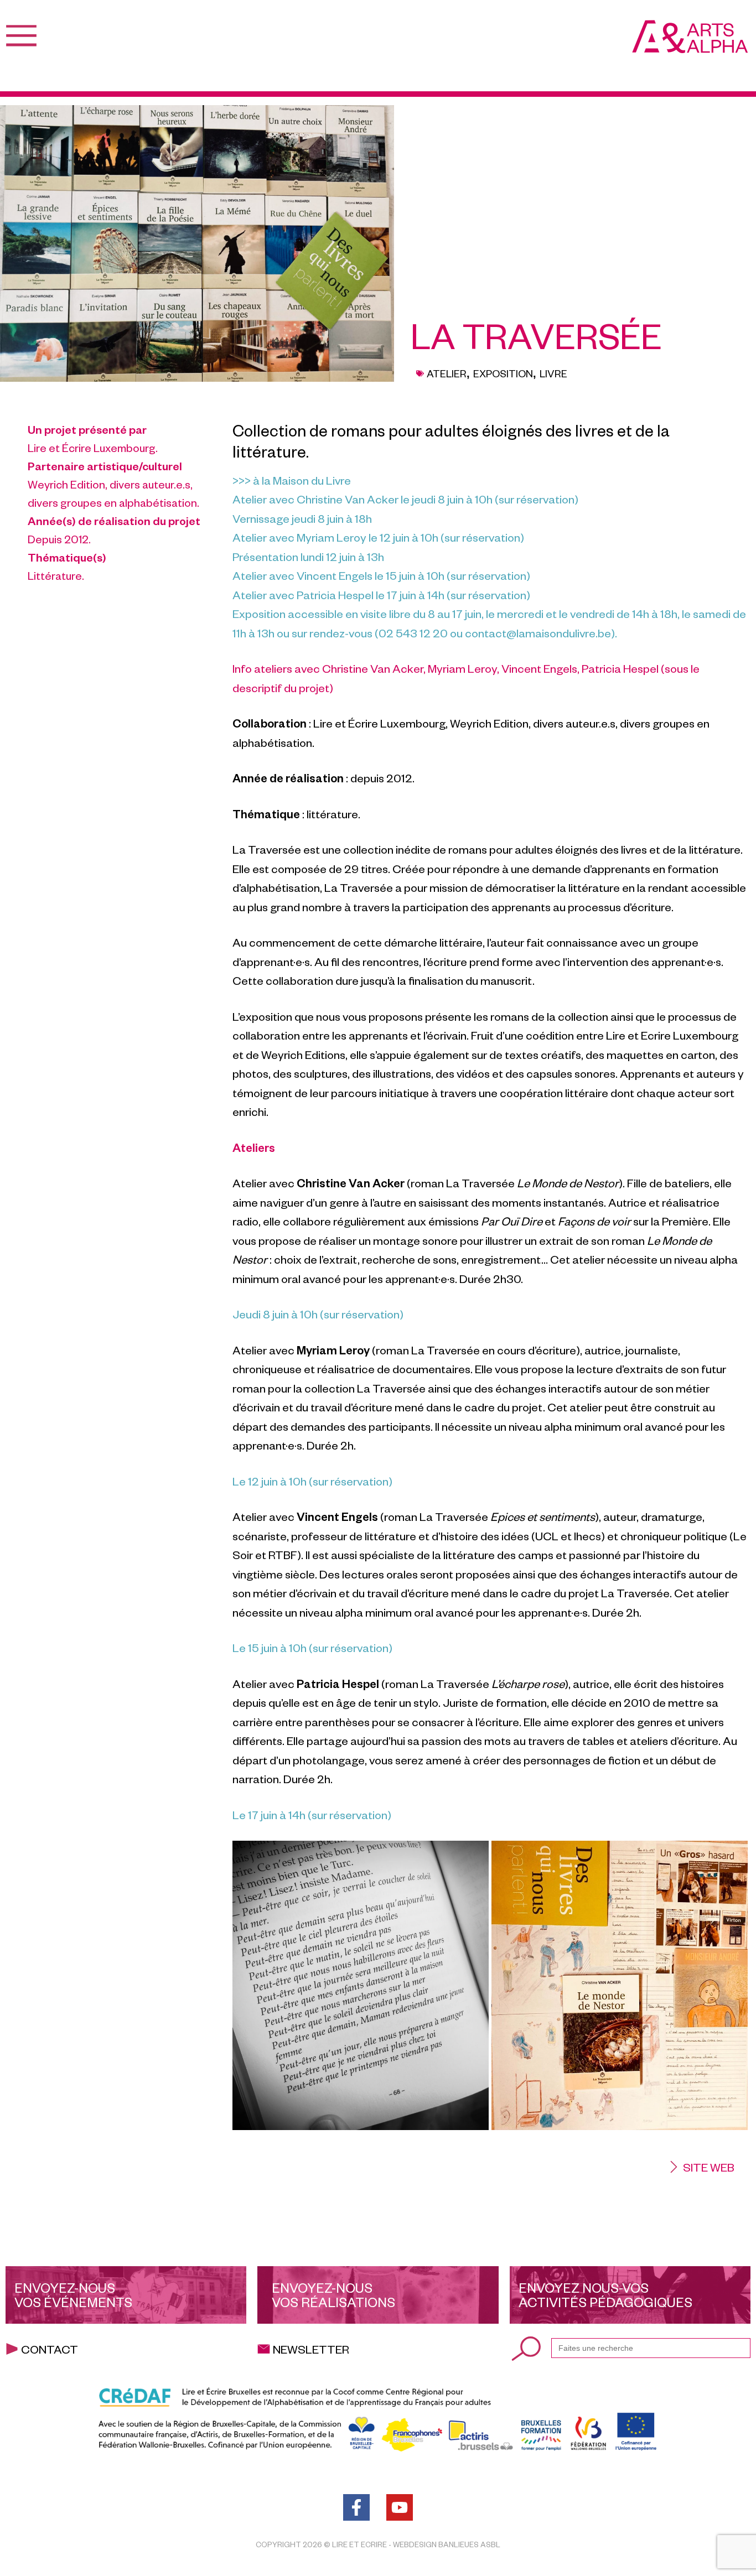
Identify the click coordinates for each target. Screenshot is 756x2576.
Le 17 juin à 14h (269, 1814)
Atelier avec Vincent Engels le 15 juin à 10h (338, 575)
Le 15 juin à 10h (270, 1647)
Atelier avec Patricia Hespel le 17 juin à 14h (338, 594)
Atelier (447, 373)
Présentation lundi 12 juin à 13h (308, 556)
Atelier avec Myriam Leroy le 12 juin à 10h (336, 537)
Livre (553, 373)
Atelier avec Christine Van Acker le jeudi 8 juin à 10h (363, 499)
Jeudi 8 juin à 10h (275, 1314)
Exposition (503, 373)
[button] (701, 2167)
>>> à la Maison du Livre (292, 480)
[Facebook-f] (356, 2507)
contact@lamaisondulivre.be (538, 633)
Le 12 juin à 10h (270, 1481)
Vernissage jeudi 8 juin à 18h (302, 518)
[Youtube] (400, 2507)
